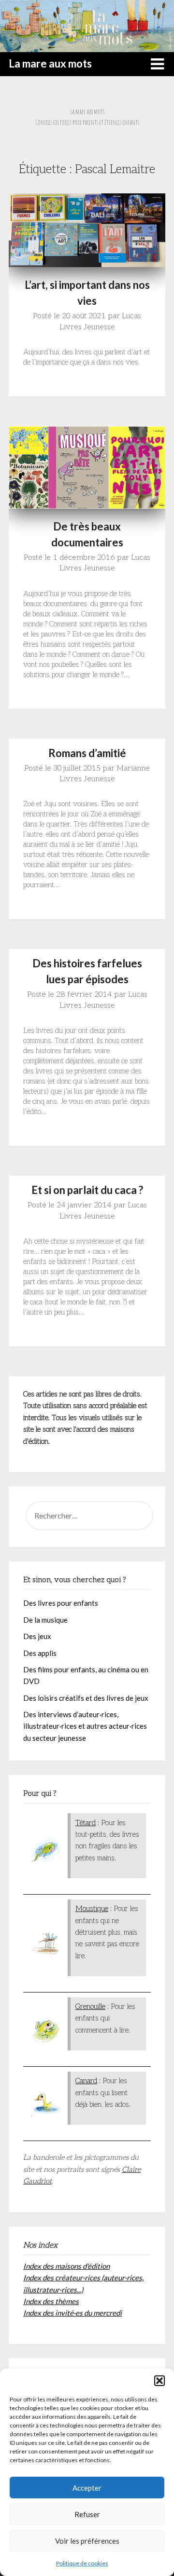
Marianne (133, 768)
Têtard (86, 1823)
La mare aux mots (50, 63)
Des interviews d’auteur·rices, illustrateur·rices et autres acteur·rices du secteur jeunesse (85, 1726)
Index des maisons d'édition (66, 2266)
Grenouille (90, 2007)
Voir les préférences (87, 2541)
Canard (86, 2081)
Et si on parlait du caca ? (87, 1190)
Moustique (92, 1909)
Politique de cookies (82, 2563)
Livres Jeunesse (87, 327)
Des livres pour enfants (61, 1603)
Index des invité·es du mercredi (72, 2313)
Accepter (87, 2488)
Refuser (87, 2514)
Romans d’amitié (87, 753)
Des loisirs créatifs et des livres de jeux (86, 1698)
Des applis (40, 1653)
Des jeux (37, 1636)
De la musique (45, 1620)
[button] (159, 2381)
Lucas (131, 316)
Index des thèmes (51, 2301)
